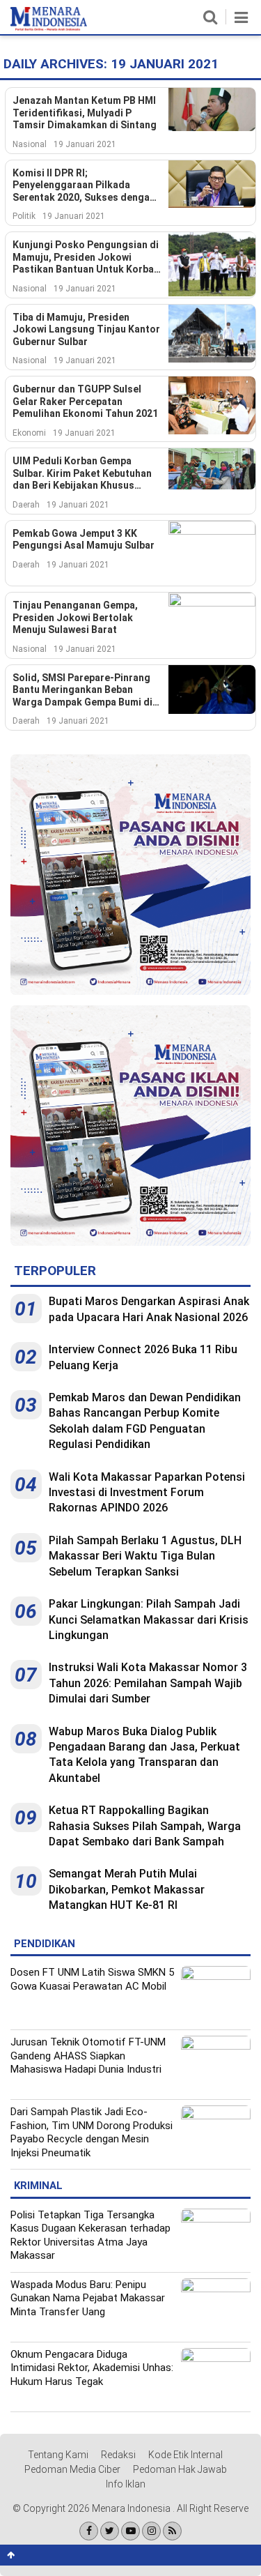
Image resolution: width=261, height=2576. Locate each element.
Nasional (30, 144)
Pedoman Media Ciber (72, 2469)
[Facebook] (89, 2531)
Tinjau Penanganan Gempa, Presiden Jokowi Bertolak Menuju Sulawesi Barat (75, 617)
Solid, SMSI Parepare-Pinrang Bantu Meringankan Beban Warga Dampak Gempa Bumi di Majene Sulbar (82, 691)
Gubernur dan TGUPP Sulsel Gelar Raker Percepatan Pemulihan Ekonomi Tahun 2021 (85, 401)
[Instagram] (151, 2531)
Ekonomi (29, 433)
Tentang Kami (58, 2455)
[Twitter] (110, 2531)
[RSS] (172, 2531)
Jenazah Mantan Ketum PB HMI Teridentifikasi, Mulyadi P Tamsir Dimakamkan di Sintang (85, 113)
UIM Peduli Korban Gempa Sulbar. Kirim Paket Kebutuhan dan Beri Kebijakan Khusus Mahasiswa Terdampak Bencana (87, 474)
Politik (24, 216)
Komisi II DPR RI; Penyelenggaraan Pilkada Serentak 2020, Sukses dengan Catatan (84, 186)
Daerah (26, 505)
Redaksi (118, 2455)
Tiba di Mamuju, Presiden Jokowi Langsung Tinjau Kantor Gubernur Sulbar (86, 329)
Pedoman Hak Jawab (180, 2469)
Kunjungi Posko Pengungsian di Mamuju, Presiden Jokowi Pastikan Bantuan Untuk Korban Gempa (86, 258)
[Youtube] (130, 2531)
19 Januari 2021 (85, 144)
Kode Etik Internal (185, 2455)
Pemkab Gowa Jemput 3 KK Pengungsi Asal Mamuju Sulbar (84, 540)
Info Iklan (126, 2484)
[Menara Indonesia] (49, 28)
